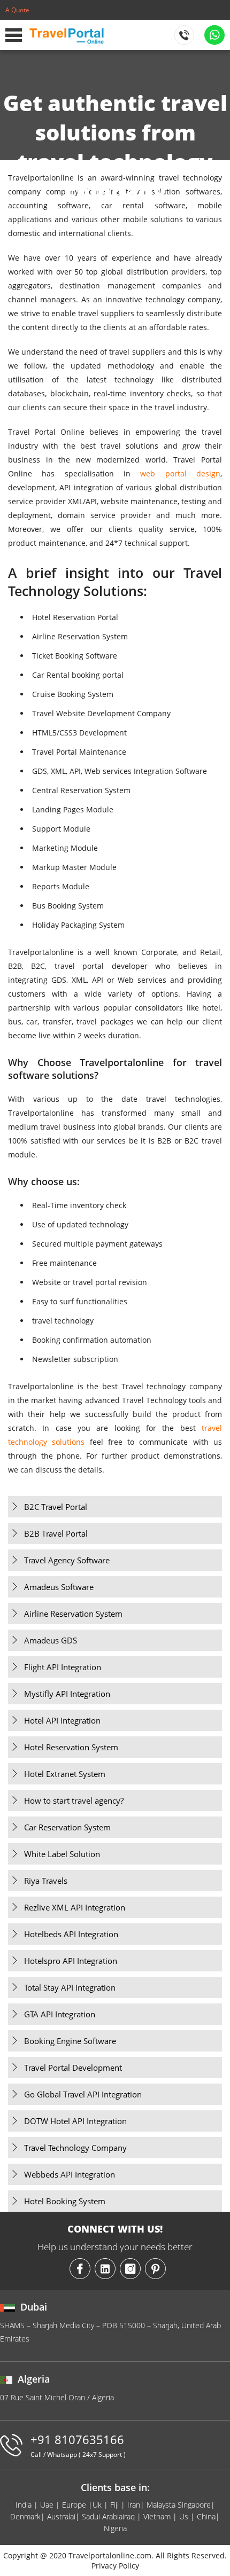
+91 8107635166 (78, 2445)
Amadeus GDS (51, 1640)
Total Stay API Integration (70, 1987)
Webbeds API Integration (70, 2174)
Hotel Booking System (65, 2201)
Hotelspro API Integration (71, 1961)
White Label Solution (62, 1854)
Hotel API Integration (62, 1720)
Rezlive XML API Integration (75, 1907)
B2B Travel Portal (56, 1533)
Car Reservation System (67, 1827)
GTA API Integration (60, 2014)
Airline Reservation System (73, 1614)
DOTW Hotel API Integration (75, 2121)
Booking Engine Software (70, 2041)
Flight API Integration (63, 1667)
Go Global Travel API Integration (83, 2094)
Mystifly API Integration (67, 1694)
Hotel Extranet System (65, 1774)
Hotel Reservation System (71, 1747)
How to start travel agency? (74, 1800)
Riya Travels (46, 1881)
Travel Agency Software (67, 1560)
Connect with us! (115, 2229)
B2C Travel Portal (56, 1507)
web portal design (180, 473)
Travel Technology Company (75, 2148)
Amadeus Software (59, 1587)
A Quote (17, 10)
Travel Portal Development (73, 2068)
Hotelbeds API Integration (71, 1934)
